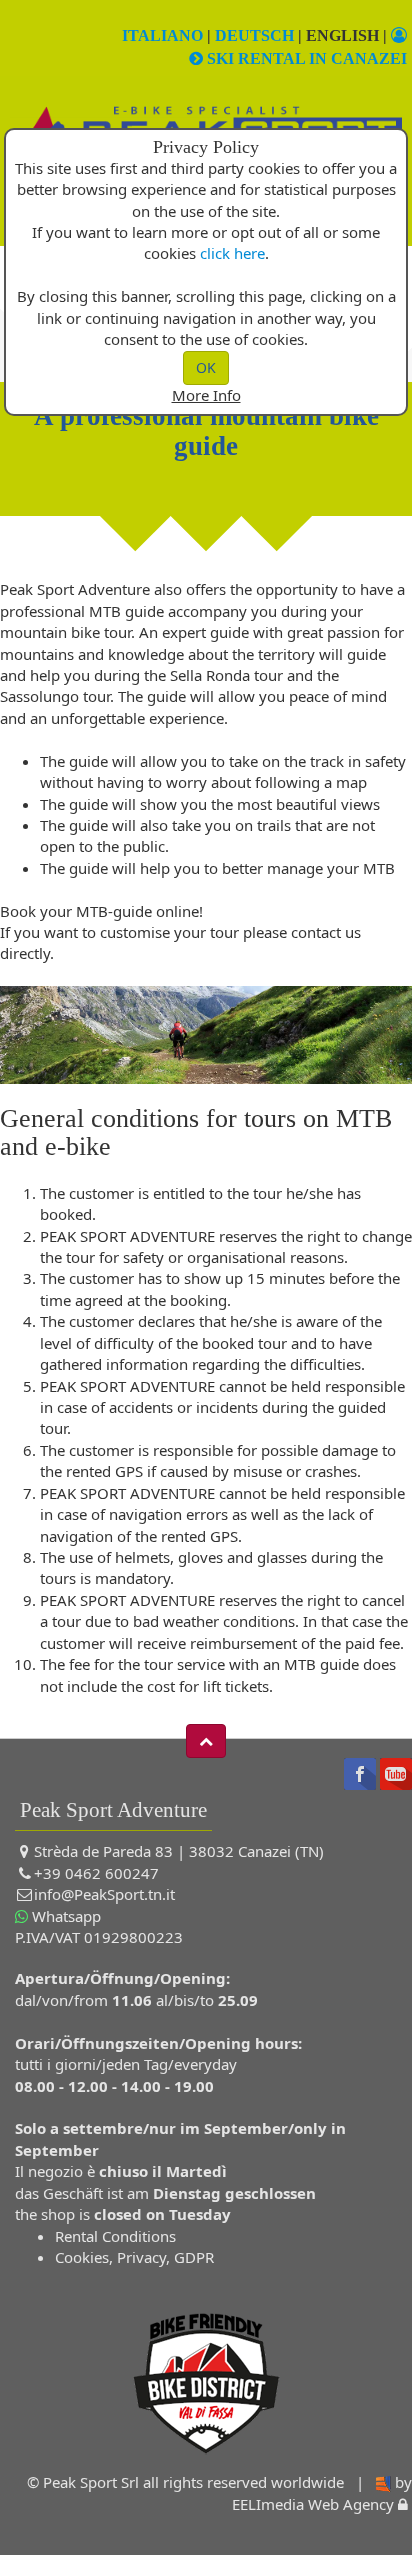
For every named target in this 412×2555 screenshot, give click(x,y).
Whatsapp (64, 1916)
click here (232, 253)
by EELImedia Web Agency (322, 2492)
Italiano (162, 35)
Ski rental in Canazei (305, 58)
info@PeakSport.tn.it (104, 1894)
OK (206, 367)
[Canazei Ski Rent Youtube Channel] (396, 1772)
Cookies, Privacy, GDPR (134, 2257)
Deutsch (254, 35)
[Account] (399, 35)
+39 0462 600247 (96, 1873)
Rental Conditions (115, 2236)
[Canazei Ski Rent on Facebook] (360, 1772)
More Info (206, 395)
